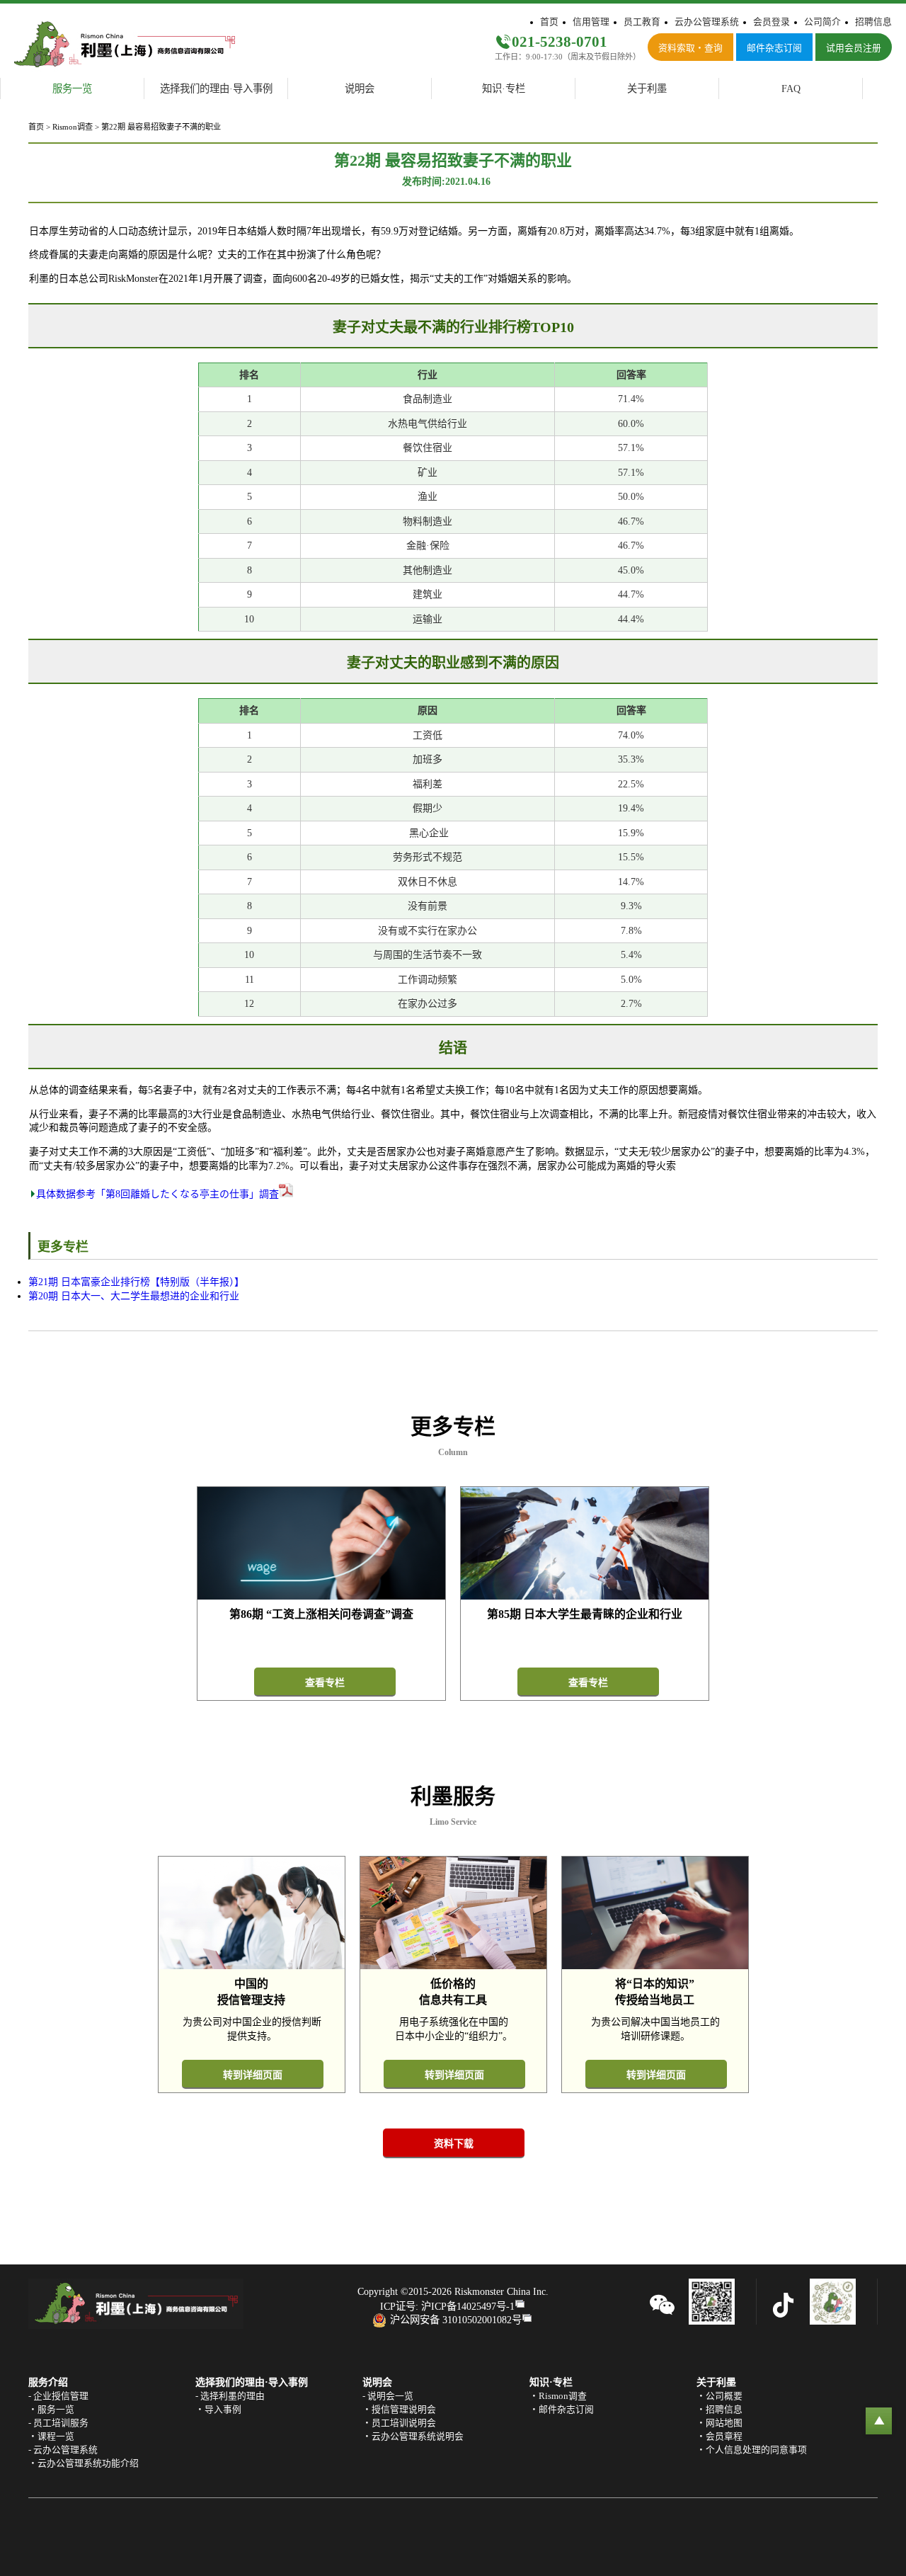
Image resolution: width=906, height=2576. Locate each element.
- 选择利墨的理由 (230, 2396)
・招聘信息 (719, 2410)
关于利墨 (647, 89)
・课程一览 (51, 2437)
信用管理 (591, 22)
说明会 (360, 89)
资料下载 (454, 2144)
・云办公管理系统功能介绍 (84, 2463)
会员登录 (772, 22)
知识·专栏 (504, 89)
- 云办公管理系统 (63, 2450)
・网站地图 (719, 2423)
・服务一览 (51, 2410)
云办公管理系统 (707, 22)
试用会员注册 (854, 48)
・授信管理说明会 (399, 2410)
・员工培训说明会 (399, 2423)
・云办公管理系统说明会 (413, 2437)
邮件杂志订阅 (774, 48)
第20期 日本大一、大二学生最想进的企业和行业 (134, 1296)
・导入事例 (218, 2410)
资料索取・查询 (690, 48)
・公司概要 (719, 2396)
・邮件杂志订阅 (562, 2410)
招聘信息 (873, 22)
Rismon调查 (73, 127)
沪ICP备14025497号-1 (468, 2306)
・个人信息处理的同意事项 (752, 2450)
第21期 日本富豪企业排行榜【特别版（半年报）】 (136, 1282)
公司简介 (822, 22)
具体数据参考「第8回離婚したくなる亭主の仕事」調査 (157, 1194)
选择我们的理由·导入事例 (216, 89)
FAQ (791, 89)
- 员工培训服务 (58, 2423)
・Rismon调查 (558, 2396)
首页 (549, 22)
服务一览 (72, 89)
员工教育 (642, 22)
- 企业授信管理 (58, 2396)
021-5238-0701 (560, 41)
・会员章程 (719, 2437)
